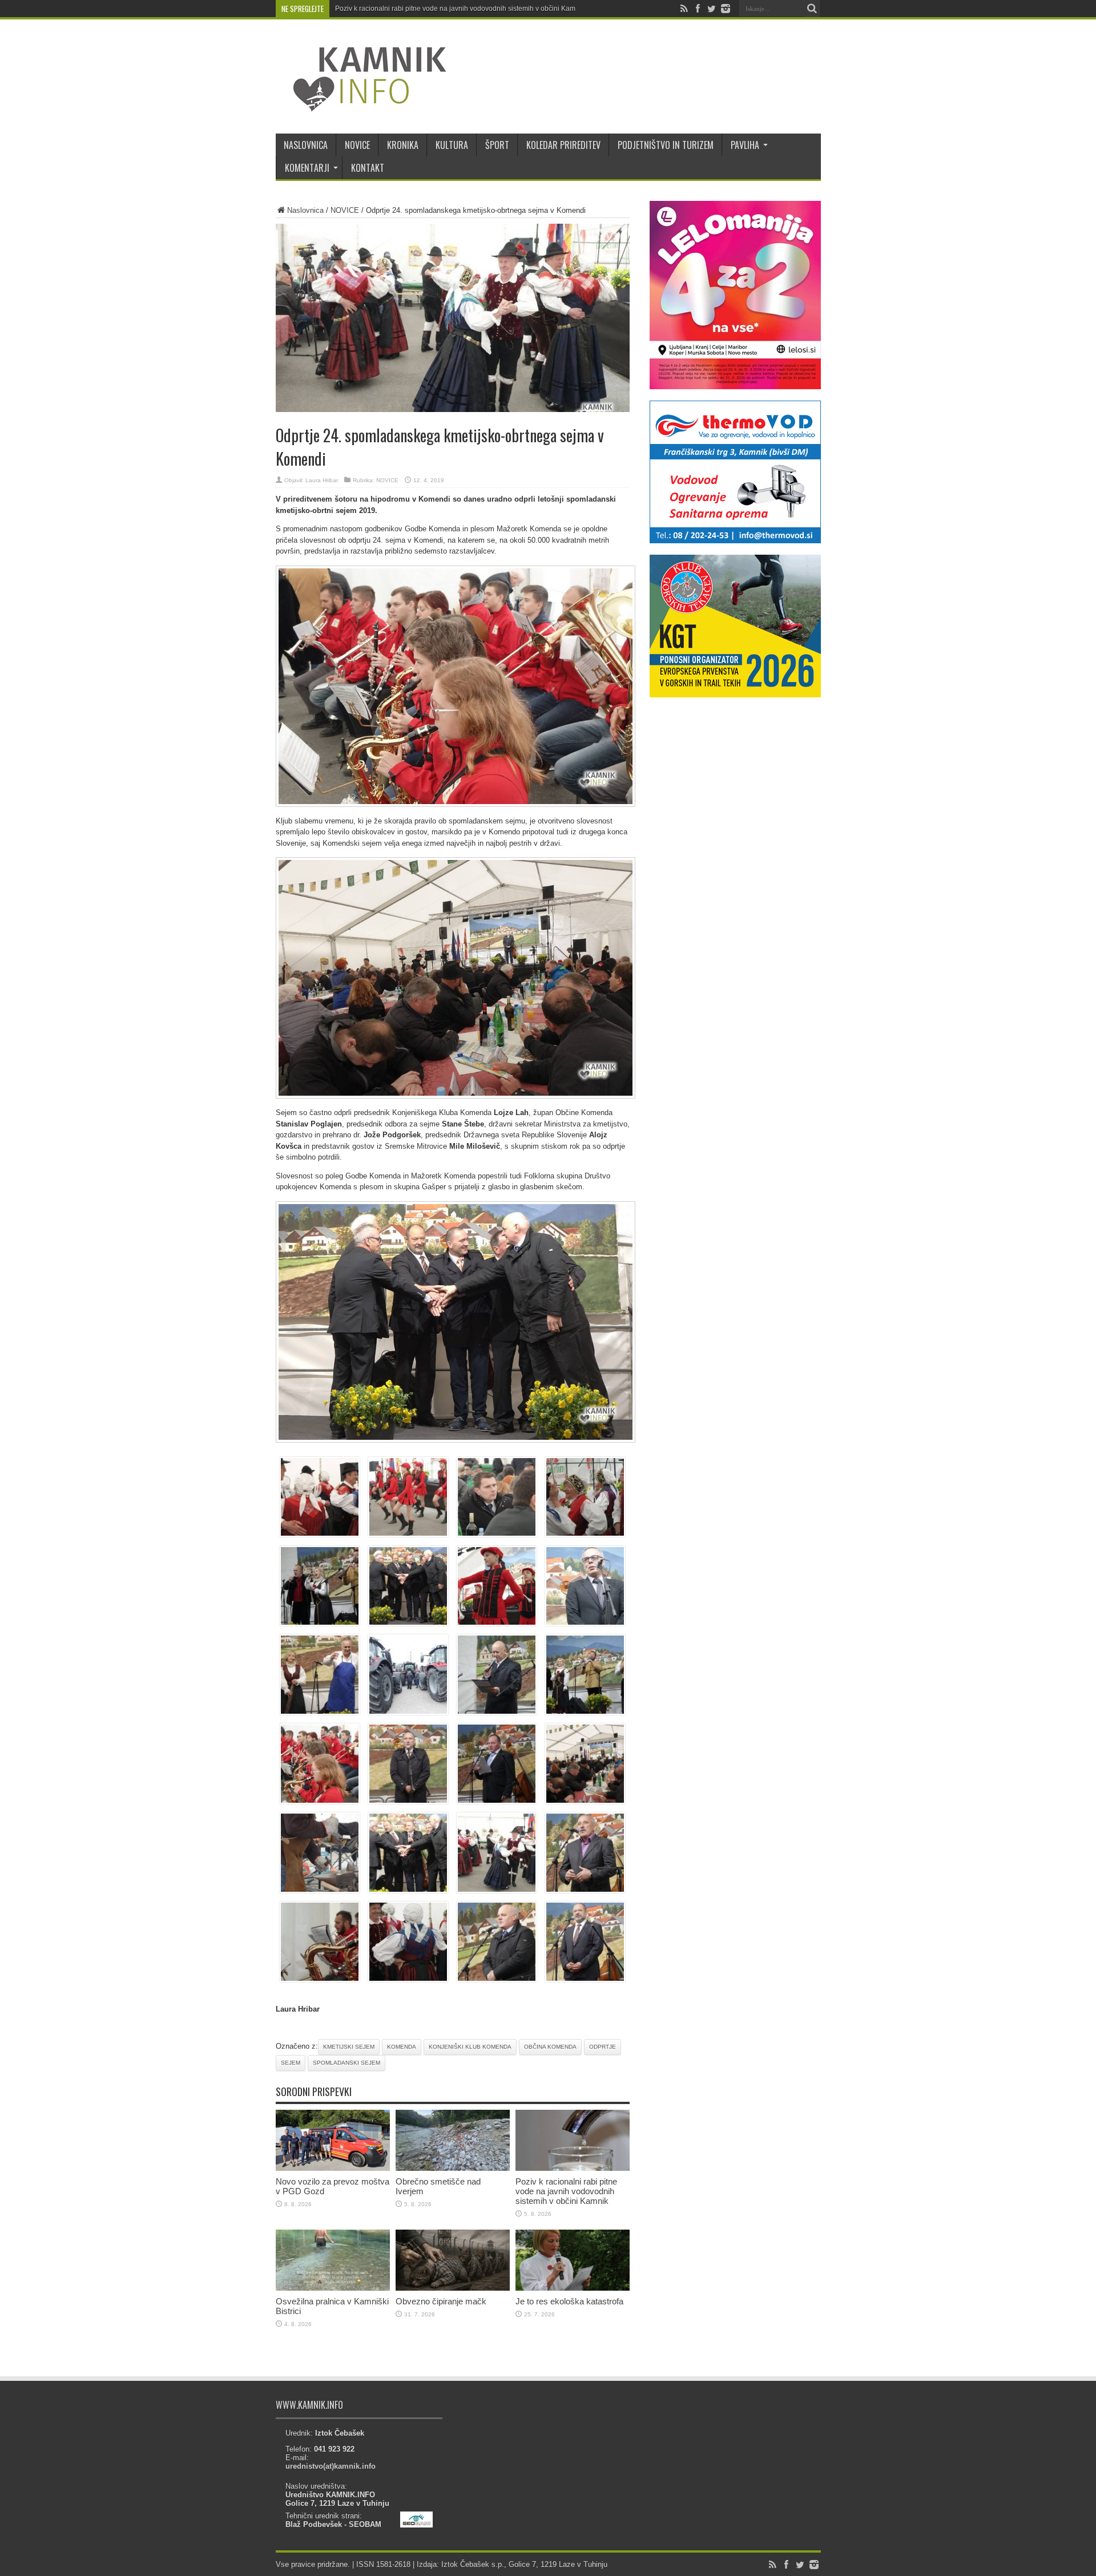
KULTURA (452, 145)
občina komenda (550, 2047)
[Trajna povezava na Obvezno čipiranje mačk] (453, 2288)
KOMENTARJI (307, 168)
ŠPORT (497, 145)
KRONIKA (403, 145)
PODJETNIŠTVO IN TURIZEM (666, 145)
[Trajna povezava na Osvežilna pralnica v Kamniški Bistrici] (333, 2288)
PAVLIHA (745, 145)
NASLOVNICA (306, 145)
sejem (291, 2063)
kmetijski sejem (349, 2047)
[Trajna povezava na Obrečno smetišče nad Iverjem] (453, 2168)
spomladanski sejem (346, 2063)
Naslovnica (305, 210)
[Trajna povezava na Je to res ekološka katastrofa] (573, 2288)
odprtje (603, 2047)
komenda (402, 2047)
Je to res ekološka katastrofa (569, 2301)
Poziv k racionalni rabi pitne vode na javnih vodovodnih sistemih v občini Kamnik (460, 9)
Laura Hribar (322, 480)
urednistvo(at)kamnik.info (331, 2466)
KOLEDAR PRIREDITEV (563, 145)
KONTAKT (368, 168)
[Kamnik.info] (361, 105)
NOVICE (357, 145)
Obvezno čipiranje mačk (441, 2301)
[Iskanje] (812, 9)
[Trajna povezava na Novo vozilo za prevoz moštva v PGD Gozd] (333, 2168)
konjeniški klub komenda (470, 2047)
